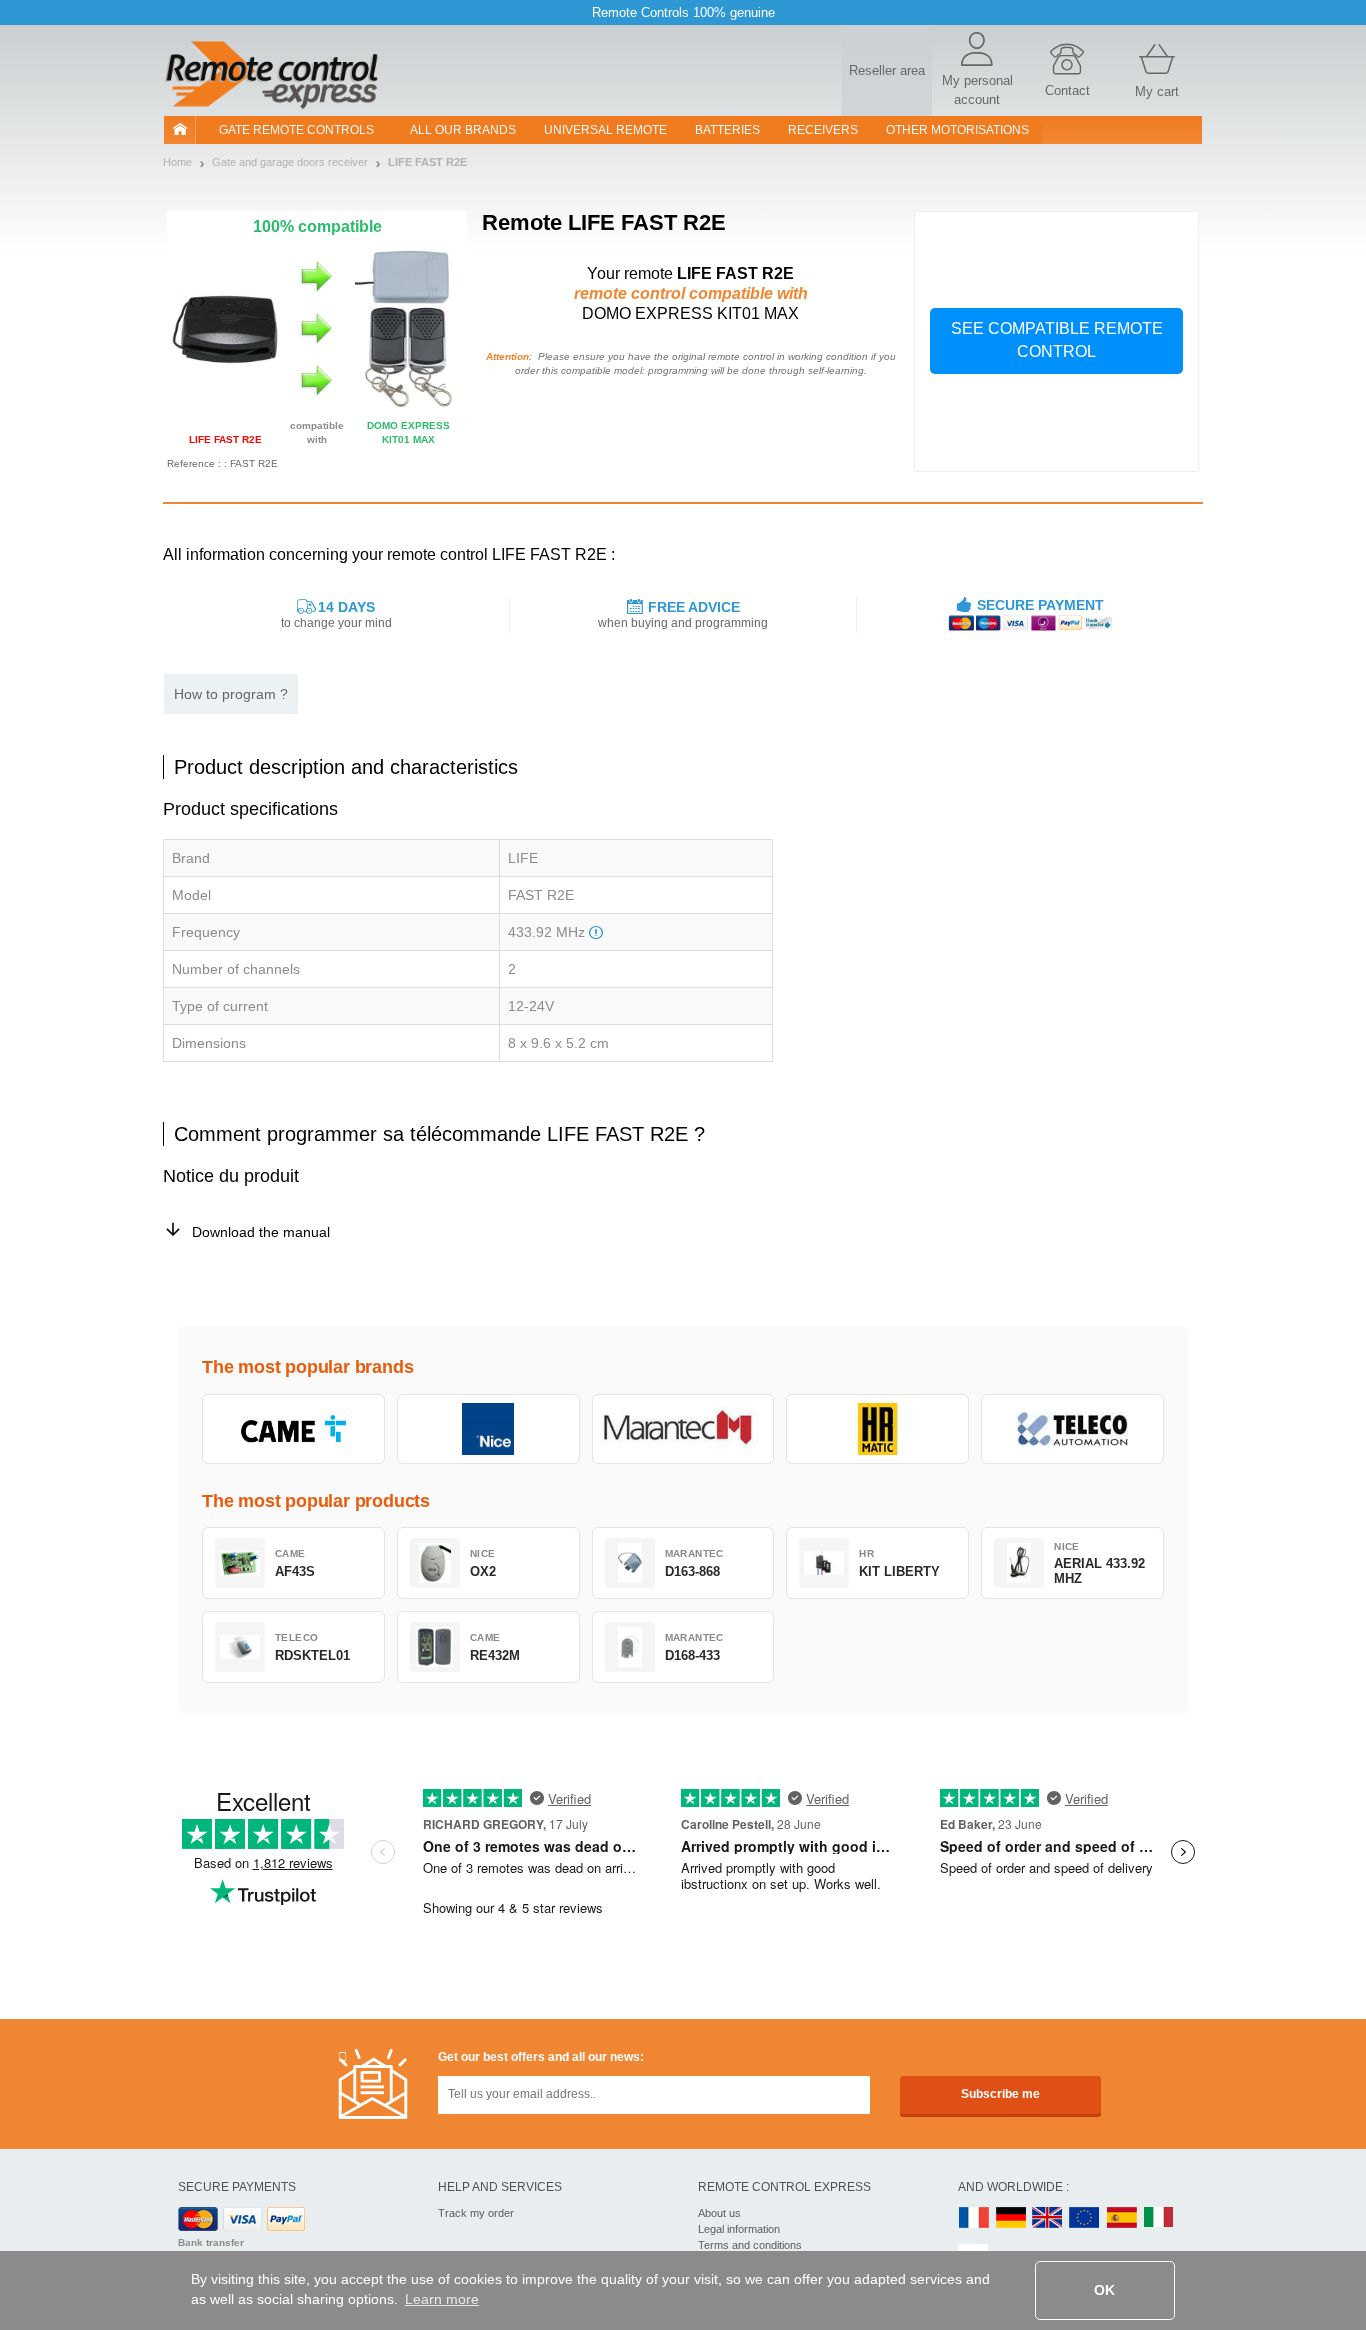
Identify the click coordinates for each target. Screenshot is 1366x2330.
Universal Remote (605, 130)
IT (1159, 2218)
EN (1085, 2218)
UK (1048, 2218)
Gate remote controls (296, 130)
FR (974, 2218)
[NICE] (488, 1429)
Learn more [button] (442, 2299)
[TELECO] (1072, 1429)
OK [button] (1104, 2290)
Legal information (739, 2229)
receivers (823, 130)
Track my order (476, 2213)
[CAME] (293, 1429)
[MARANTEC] (683, 1429)
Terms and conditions (750, 2245)
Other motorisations (957, 130)
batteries (727, 130)
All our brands (463, 130)
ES (1122, 2218)
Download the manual (261, 1232)
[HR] (877, 1429)
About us (719, 2213)
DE (1011, 2218)
